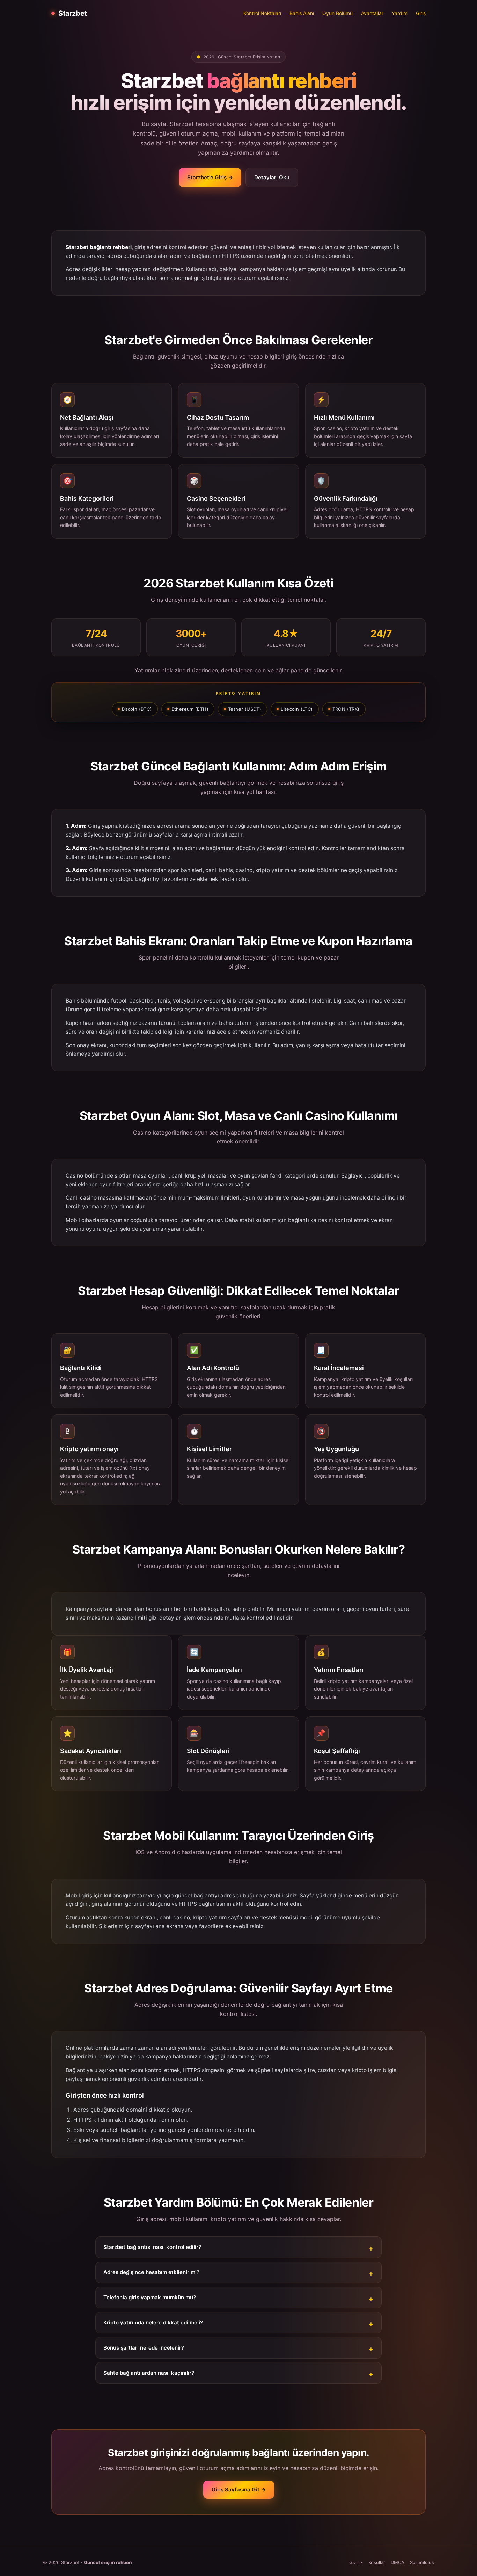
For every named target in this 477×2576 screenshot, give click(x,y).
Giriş (421, 13)
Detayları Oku (272, 177)
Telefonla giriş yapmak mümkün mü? (150, 2297)
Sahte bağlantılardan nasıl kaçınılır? (149, 2373)
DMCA (398, 2562)
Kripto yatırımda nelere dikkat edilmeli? (153, 2322)
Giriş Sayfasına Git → (239, 2490)
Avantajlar (372, 13)
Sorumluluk (422, 2562)
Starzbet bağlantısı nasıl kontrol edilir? (152, 2247)
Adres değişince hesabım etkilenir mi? (151, 2272)
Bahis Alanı (302, 13)
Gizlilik (356, 2562)
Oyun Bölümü (337, 13)
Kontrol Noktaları (262, 13)
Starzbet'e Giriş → (210, 177)
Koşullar (377, 2562)
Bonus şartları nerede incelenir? (144, 2348)
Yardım (400, 13)
